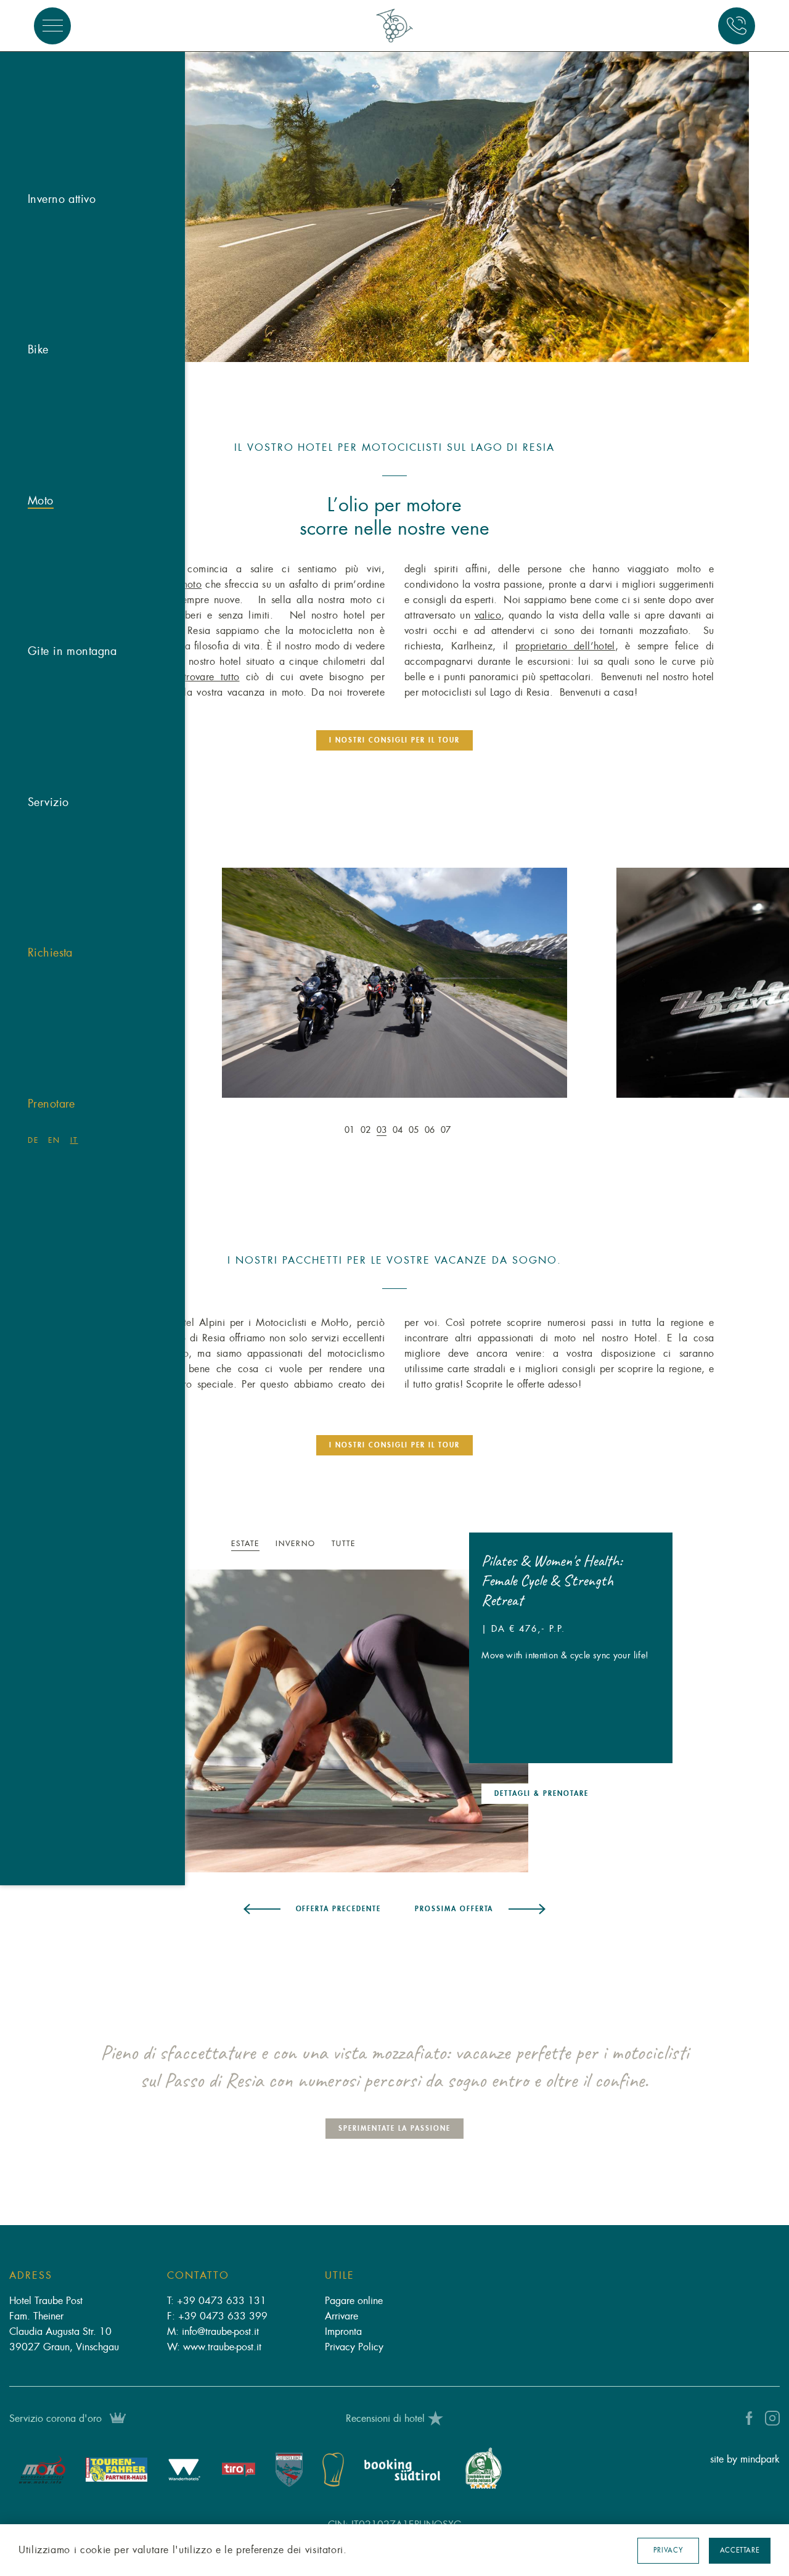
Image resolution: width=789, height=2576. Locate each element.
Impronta (343, 2332)
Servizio (48, 802)
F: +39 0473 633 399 (217, 2316)
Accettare (740, 2550)
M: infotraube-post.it (213, 2332)
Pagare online (354, 2301)
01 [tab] (350, 1130)
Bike (38, 350)
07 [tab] (446, 1130)
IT (74, 1140)
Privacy (668, 2550)
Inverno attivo (62, 199)
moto (191, 585)
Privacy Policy (354, 2347)
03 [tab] (382, 1130)
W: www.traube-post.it (214, 2347)
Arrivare (341, 2316)
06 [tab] (430, 1130)
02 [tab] (366, 1130)
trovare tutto (212, 677)
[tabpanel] (395, 196)
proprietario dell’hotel (565, 646)
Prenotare (51, 1104)
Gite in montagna (72, 651)
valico (488, 615)
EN (54, 1140)
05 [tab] (414, 1130)
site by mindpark (745, 2459)
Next (681, 990)
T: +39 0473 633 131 (217, 2301)
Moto (41, 501)
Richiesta (50, 953)
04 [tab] (398, 1130)
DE (33, 1140)
